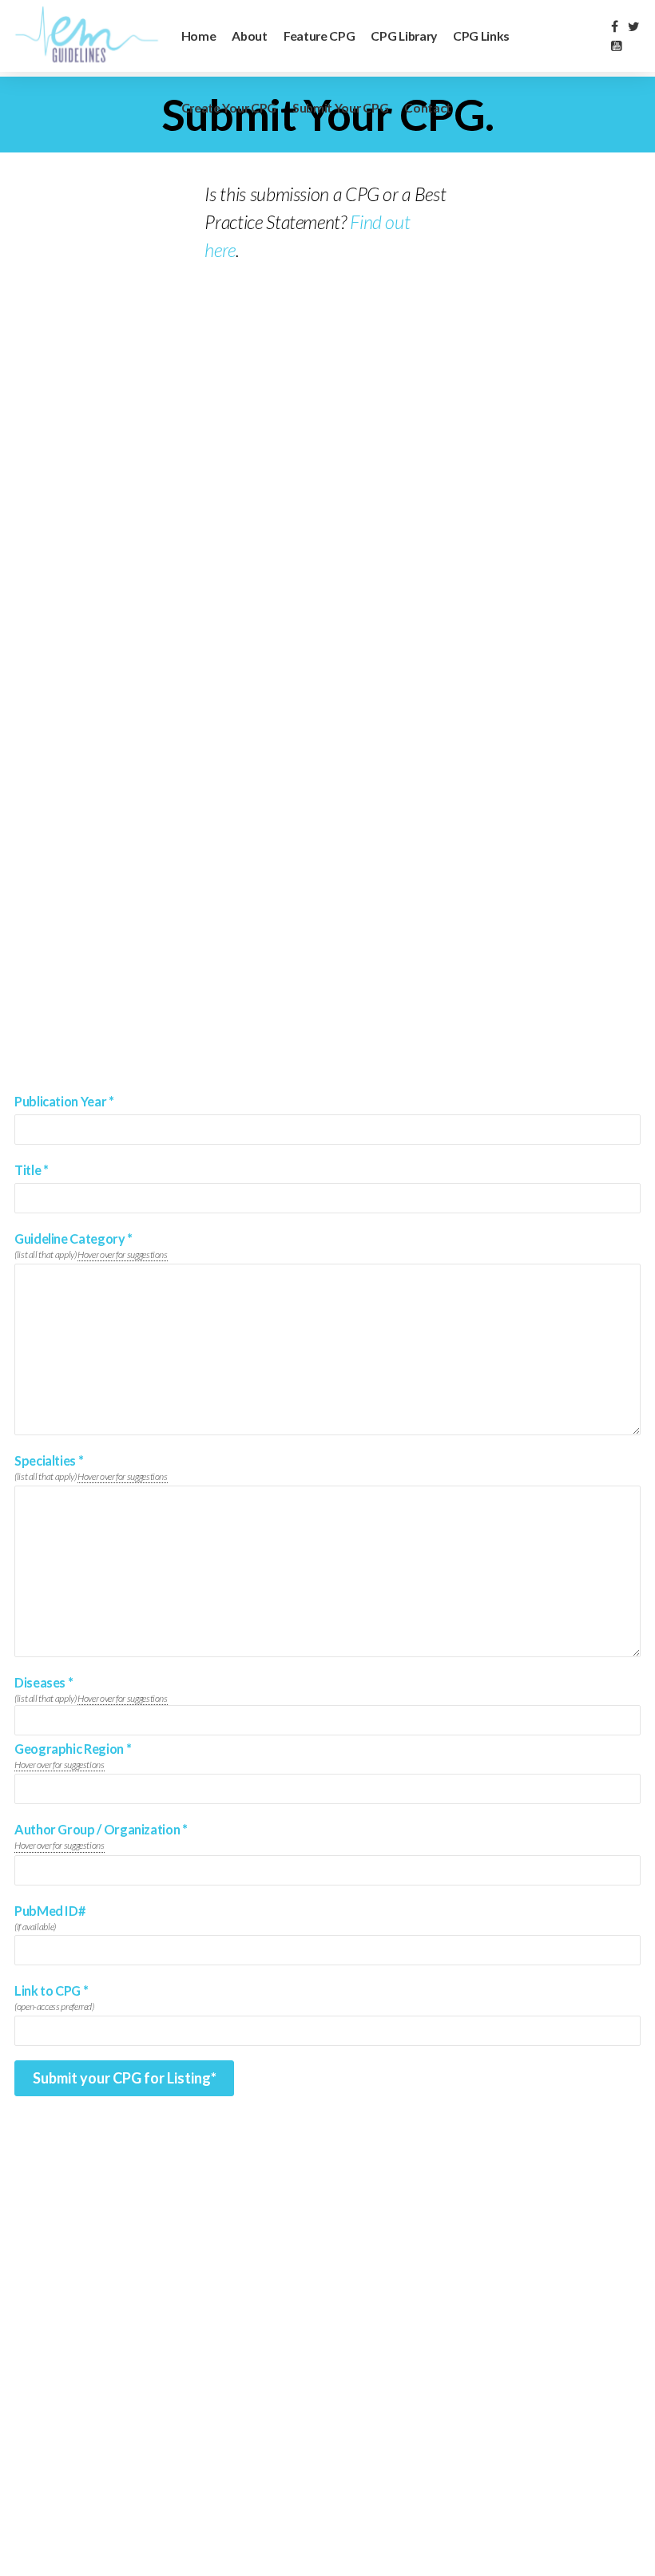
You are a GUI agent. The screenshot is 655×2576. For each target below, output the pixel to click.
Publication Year (64, 1102)
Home (199, 36)
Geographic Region (73, 1749)
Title (31, 1170)
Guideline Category (73, 1239)
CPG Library (404, 36)
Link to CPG (51, 1991)
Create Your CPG (229, 107)
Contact (428, 107)
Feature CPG (320, 36)
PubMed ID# (50, 1911)
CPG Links (481, 36)
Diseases (44, 1683)
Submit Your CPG (340, 107)
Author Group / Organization (101, 1830)
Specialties (49, 1461)
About (249, 36)
